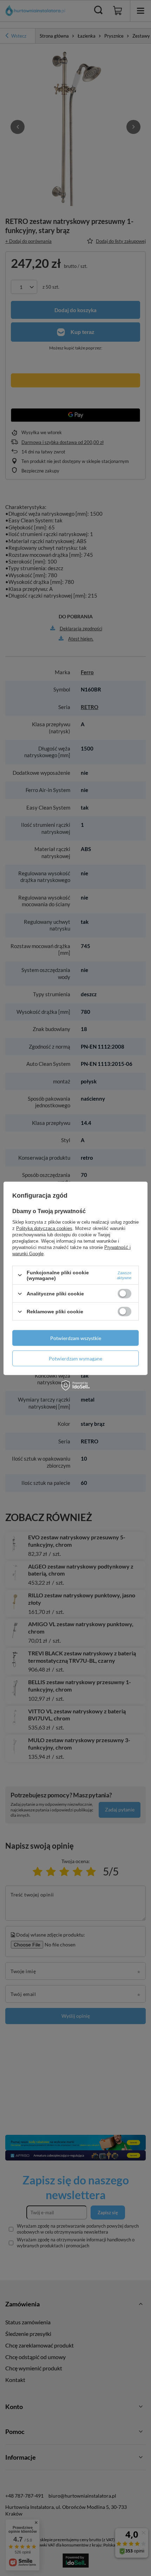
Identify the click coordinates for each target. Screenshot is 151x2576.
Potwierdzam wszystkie (76, 1338)
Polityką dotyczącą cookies (44, 1228)
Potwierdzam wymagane (75, 1358)
